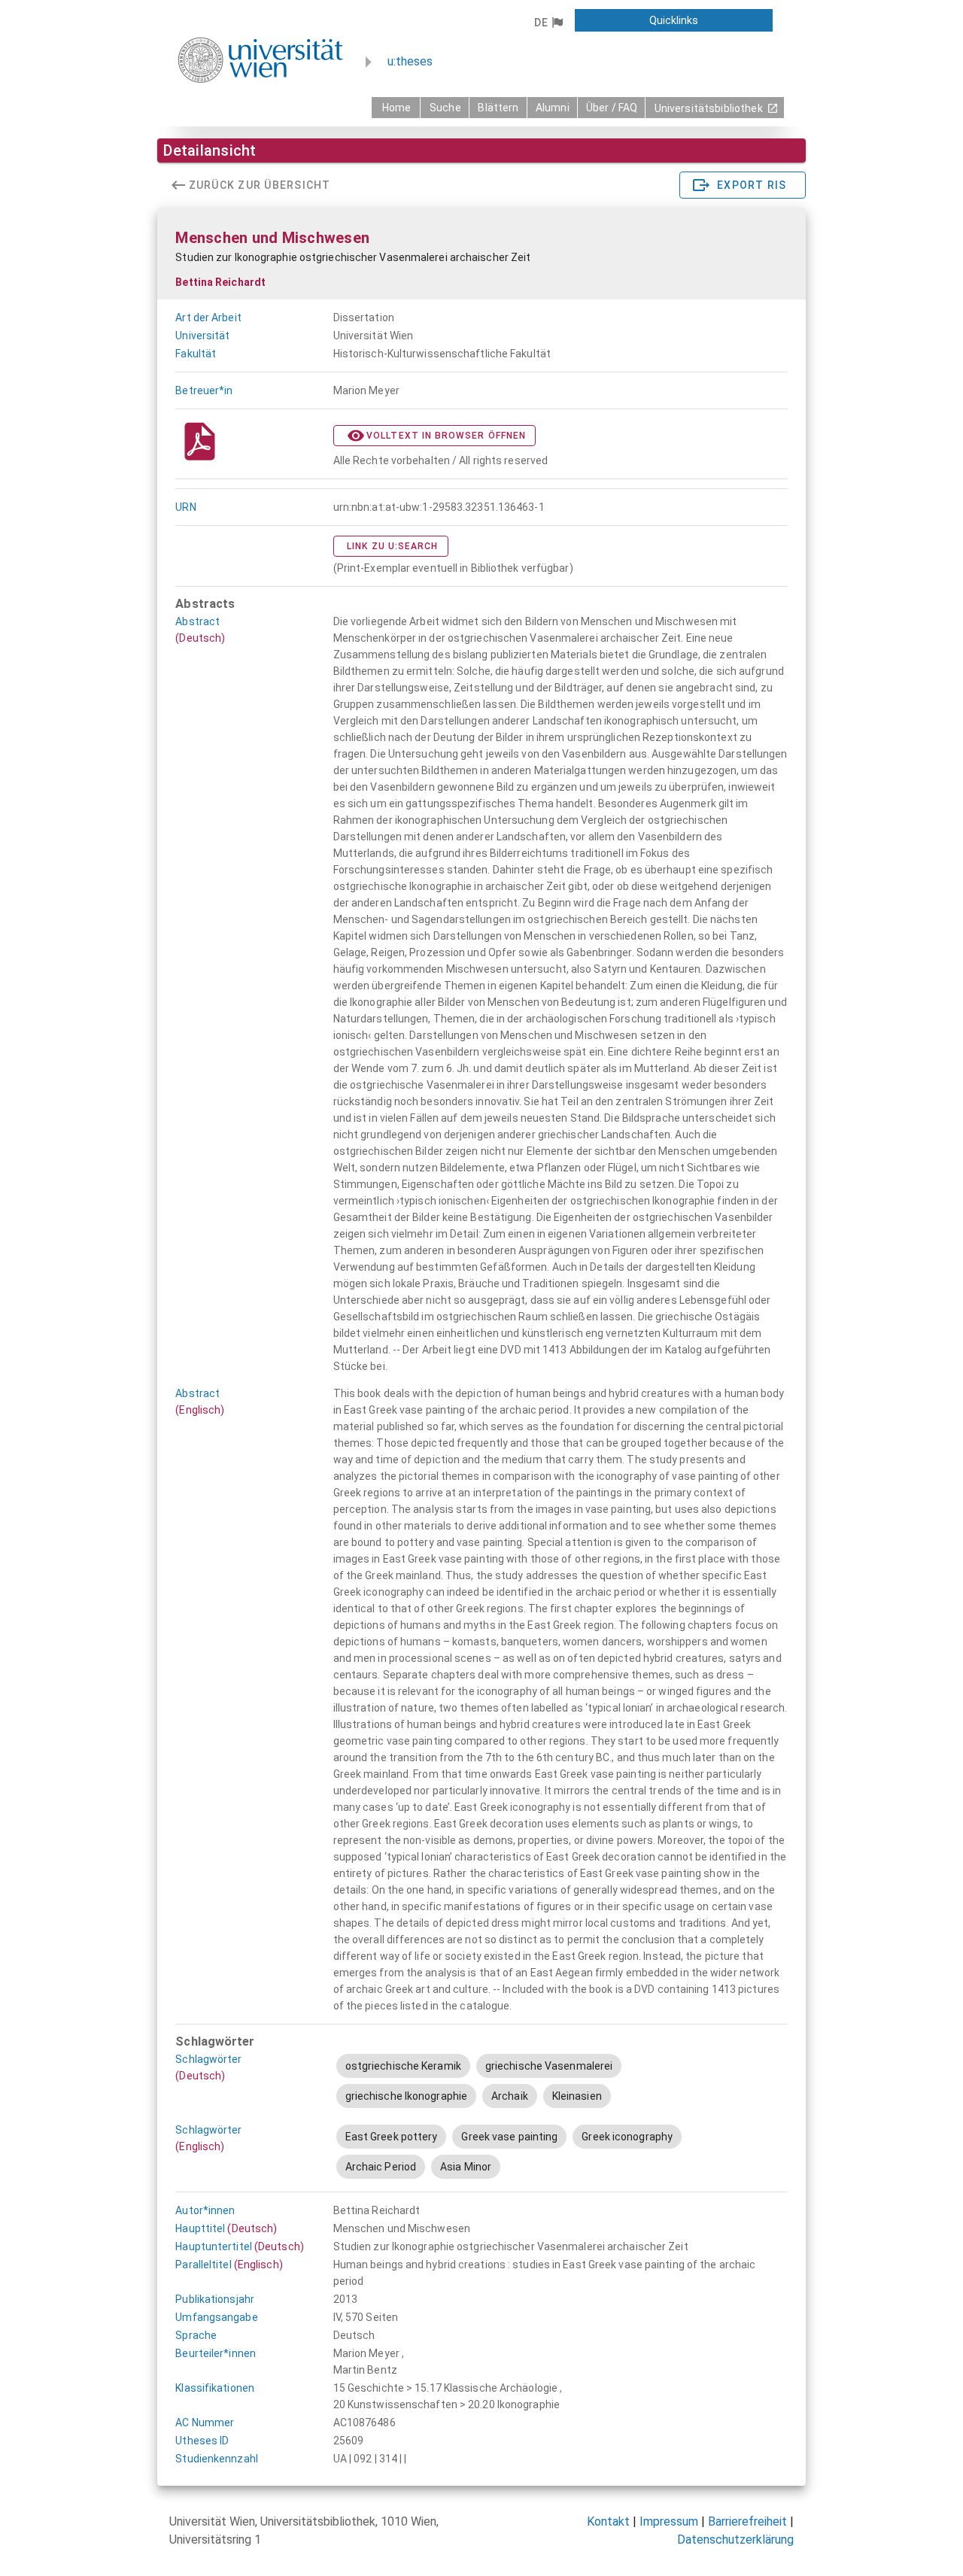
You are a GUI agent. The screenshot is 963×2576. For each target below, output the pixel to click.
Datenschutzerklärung (735, 2540)
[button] (548, 23)
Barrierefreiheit (747, 2521)
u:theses (410, 61)
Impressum (669, 2521)
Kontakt (608, 2521)
